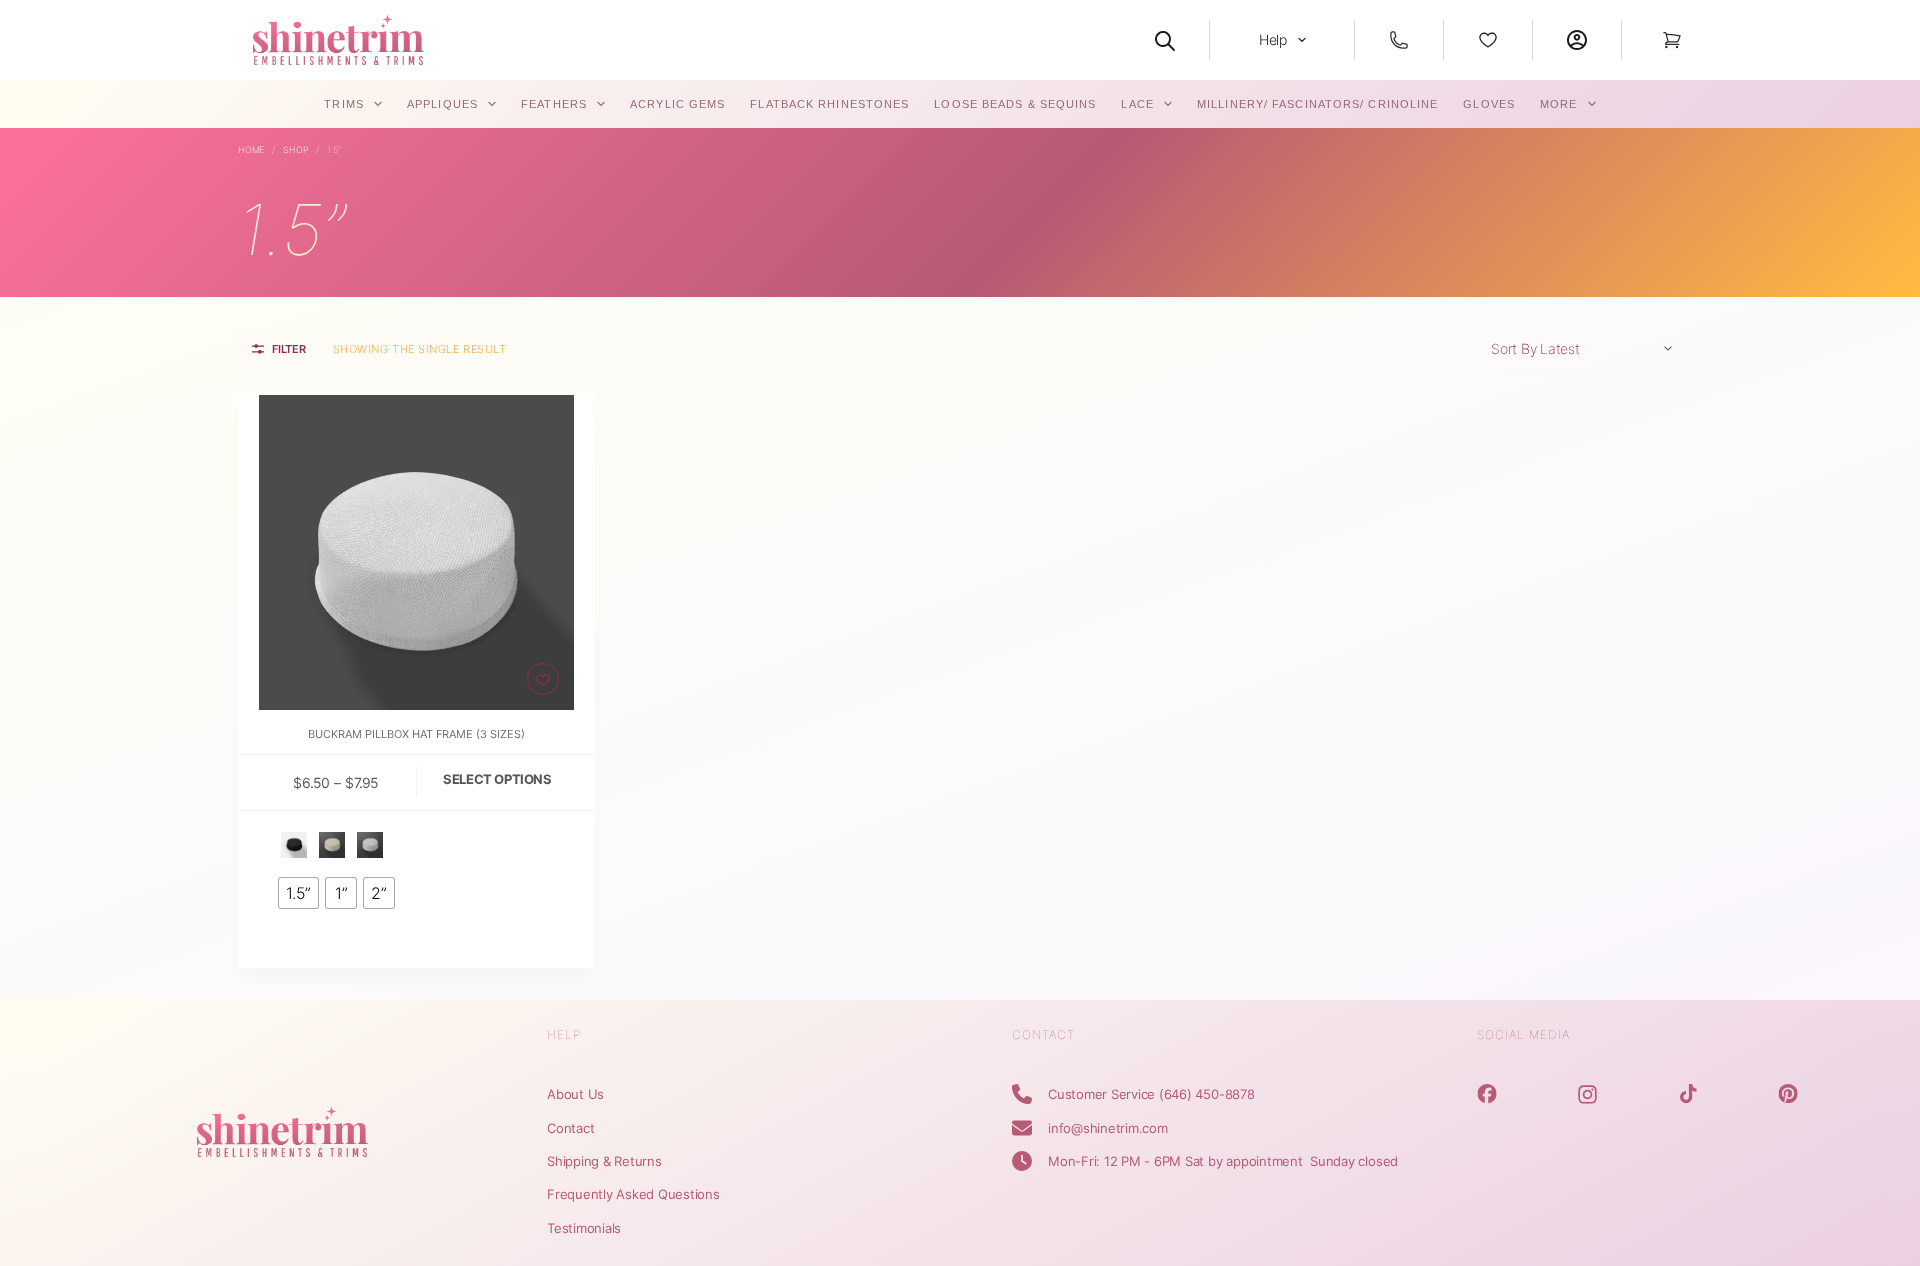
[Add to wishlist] (543, 679)
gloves (1489, 104)
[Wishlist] (1488, 40)
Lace (1137, 104)
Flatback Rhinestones (829, 104)
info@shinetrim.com (1108, 1128)
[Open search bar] (1165, 40)
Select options (497, 779)
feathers (554, 104)
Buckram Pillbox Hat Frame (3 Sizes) (416, 734)
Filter (289, 349)
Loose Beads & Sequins (1015, 104)
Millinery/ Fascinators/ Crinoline (1317, 104)
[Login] (1577, 40)
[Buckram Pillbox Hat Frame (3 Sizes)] (416, 552)
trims (344, 104)
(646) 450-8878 (1207, 1094)
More (1558, 104)
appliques (442, 104)
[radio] (294, 845)
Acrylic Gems (677, 104)
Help (1273, 39)
